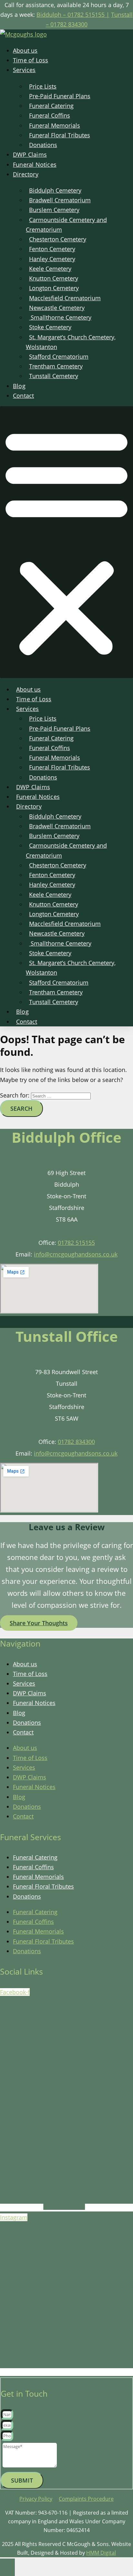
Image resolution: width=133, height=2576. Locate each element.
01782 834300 (76, 1442)
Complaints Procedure (86, 2499)
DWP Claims (30, 154)
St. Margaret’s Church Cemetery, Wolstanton (71, 342)
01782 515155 (76, 1243)
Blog (19, 386)
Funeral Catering (35, 1857)
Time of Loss (31, 60)
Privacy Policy (36, 2499)
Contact (23, 396)
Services (24, 70)
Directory (26, 174)
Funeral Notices (35, 164)
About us (25, 50)
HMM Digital (101, 2553)
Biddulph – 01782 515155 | (73, 15)
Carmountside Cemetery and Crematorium (66, 225)
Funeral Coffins (33, 1867)
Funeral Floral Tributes (43, 1886)
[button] (66, 542)
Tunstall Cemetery (54, 376)
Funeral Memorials (38, 1877)
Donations (43, 145)
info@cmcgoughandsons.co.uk (76, 1254)
